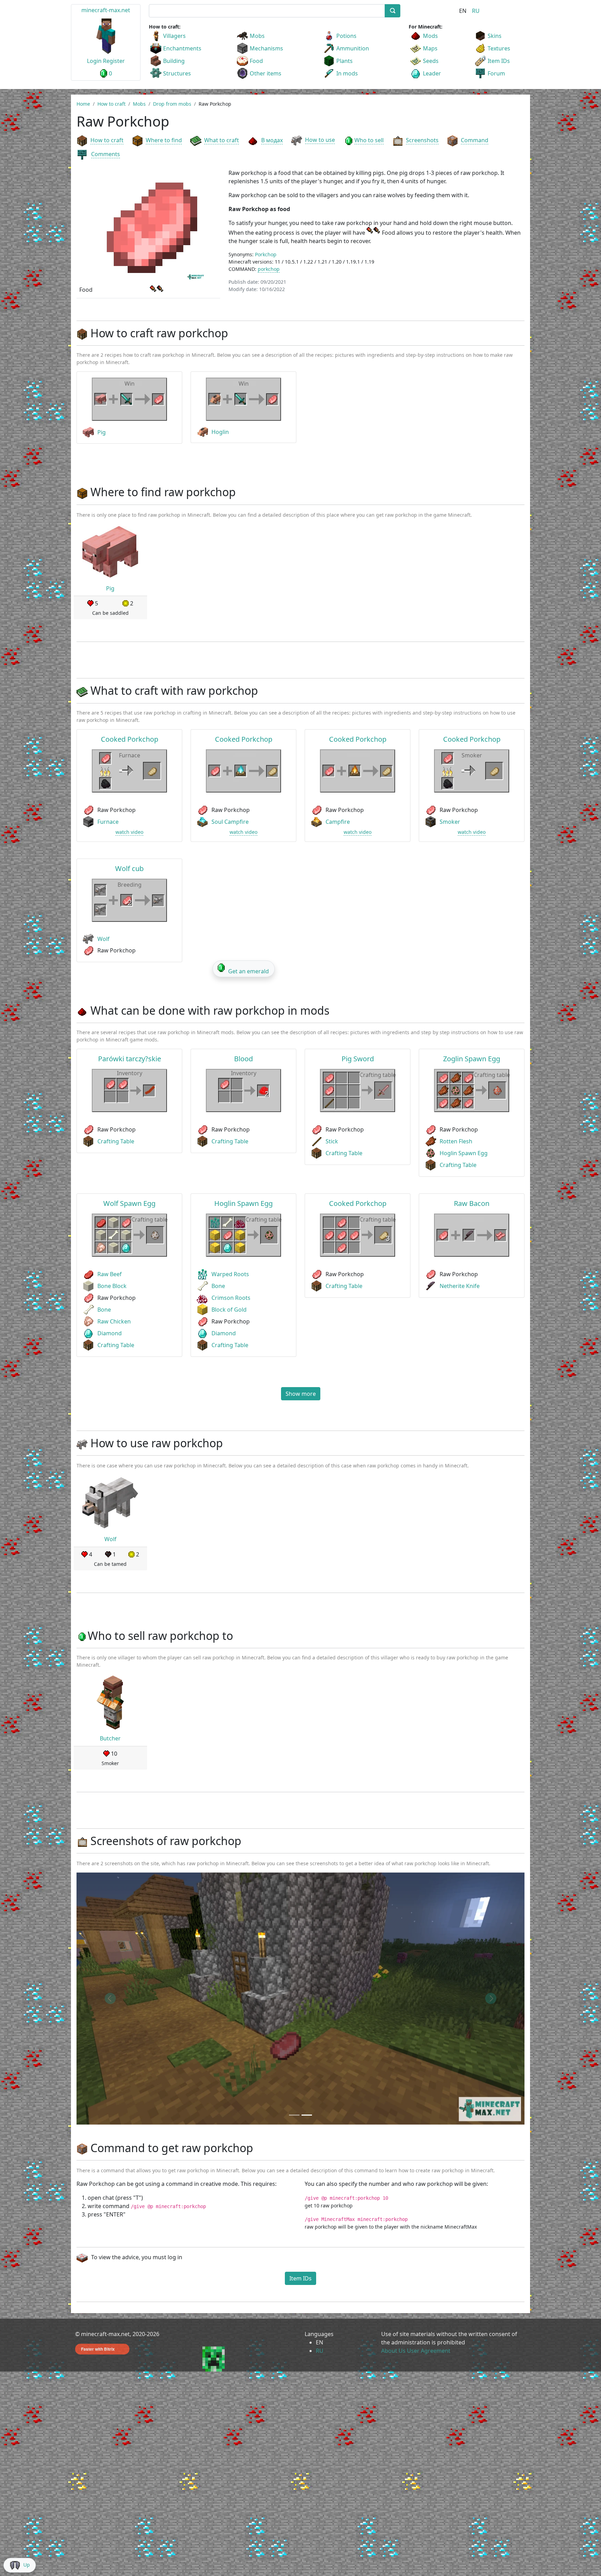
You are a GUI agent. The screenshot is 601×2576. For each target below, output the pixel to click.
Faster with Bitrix (98, 2349)
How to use (320, 140)
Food (256, 61)
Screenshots (422, 140)
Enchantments (182, 48)
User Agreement (429, 2351)
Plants (344, 61)
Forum (496, 73)
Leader (432, 73)
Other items (266, 73)
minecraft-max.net (106, 10)
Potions (346, 36)
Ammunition (353, 48)
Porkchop (266, 254)
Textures (499, 48)
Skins (495, 36)
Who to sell (369, 140)
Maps (430, 48)
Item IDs (499, 61)
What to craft (222, 140)
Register (114, 61)
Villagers (174, 36)
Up (27, 2565)
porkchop (269, 269)
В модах (272, 140)
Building (174, 61)
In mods (347, 73)
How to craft (107, 140)
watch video (129, 832)
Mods (430, 36)
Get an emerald (249, 971)
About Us (393, 2351)
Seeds (431, 61)
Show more (301, 1394)
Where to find (164, 140)
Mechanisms (266, 48)
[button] (110, 1999)
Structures (177, 73)
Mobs (257, 36)
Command (475, 140)
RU (476, 11)
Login (94, 61)
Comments (106, 154)
